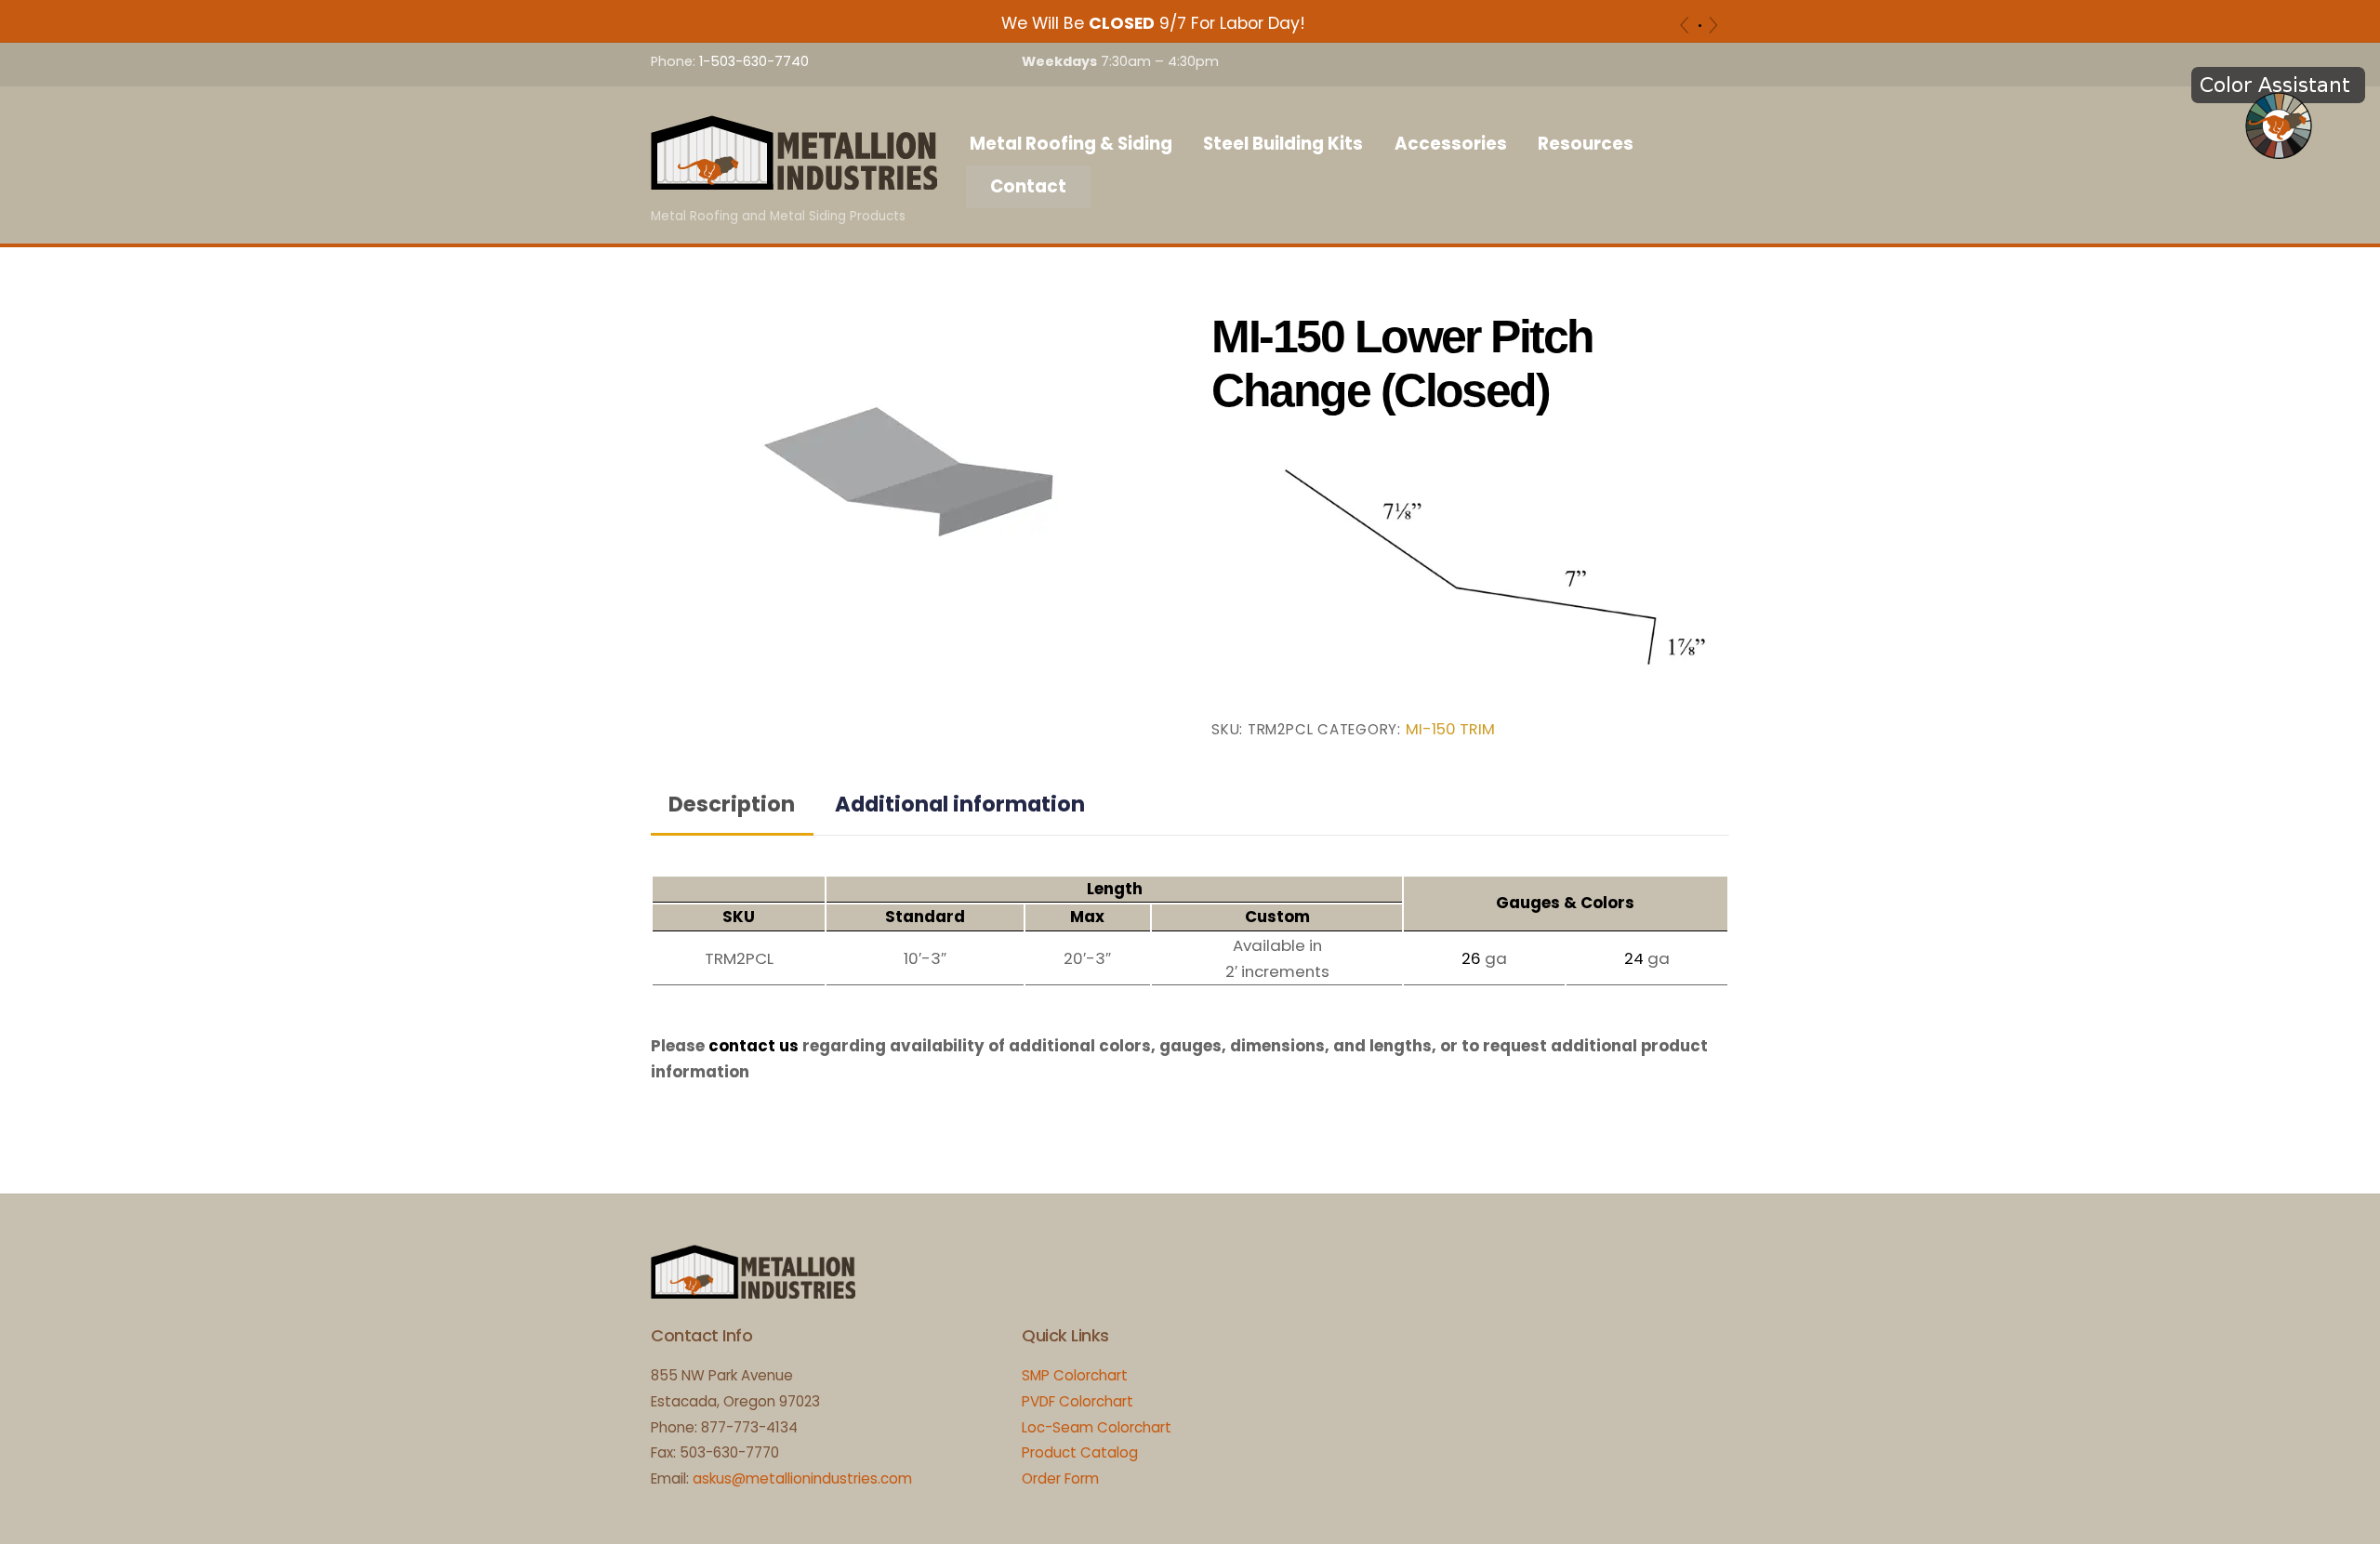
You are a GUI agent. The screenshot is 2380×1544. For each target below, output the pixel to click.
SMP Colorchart (1075, 1375)
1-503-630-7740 (754, 61)
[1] (1700, 26)
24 (1634, 958)
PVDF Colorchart (1078, 1401)
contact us (754, 1046)
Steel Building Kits (1283, 144)
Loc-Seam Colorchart (1097, 1427)
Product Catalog (1080, 1452)
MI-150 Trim (1450, 729)
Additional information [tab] (960, 804)
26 (1471, 958)
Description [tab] (732, 804)
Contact (1028, 186)
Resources (1586, 144)
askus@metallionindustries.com (802, 1478)
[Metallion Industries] (794, 180)
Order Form (1060, 1478)
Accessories (1451, 144)
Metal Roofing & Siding (1071, 144)
